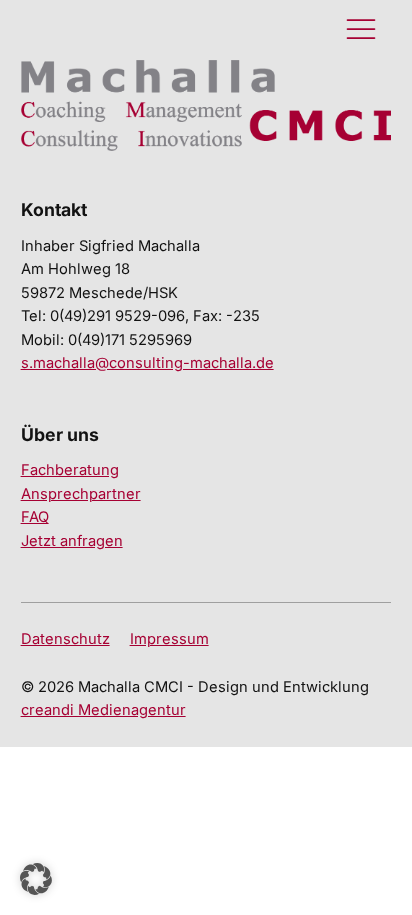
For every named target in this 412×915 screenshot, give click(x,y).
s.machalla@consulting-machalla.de (147, 363)
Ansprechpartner (81, 494)
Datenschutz (65, 639)
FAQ (35, 517)
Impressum (169, 639)
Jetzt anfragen (72, 541)
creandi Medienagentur (103, 710)
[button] (36, 879)
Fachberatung (70, 470)
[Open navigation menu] (361, 30)
